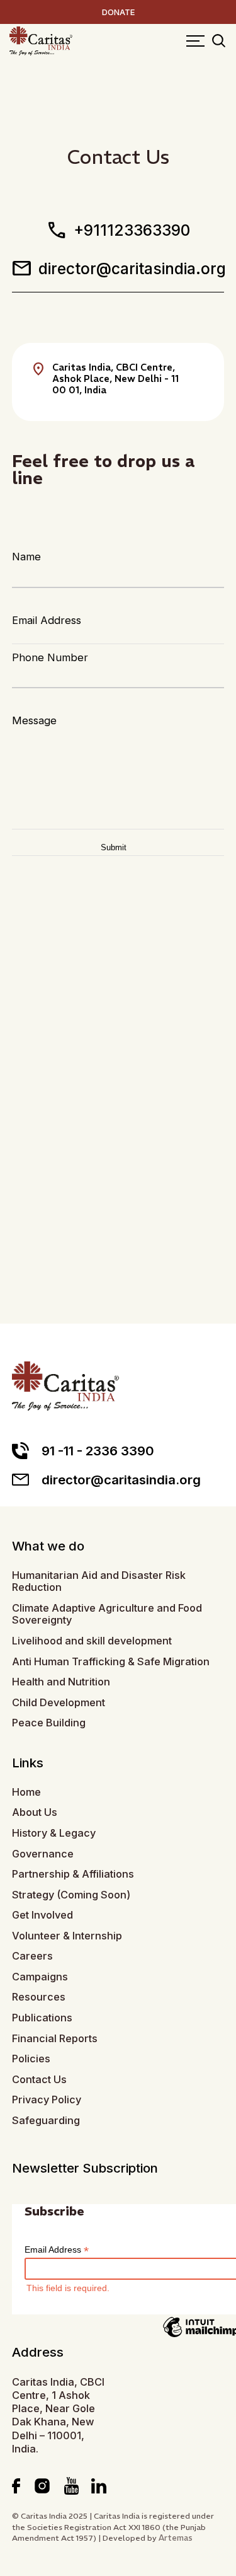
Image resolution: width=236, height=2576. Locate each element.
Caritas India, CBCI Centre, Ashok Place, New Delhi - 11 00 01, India (115, 378)
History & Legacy (54, 1833)
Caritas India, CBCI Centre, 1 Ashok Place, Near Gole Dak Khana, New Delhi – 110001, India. (58, 2415)
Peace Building (49, 1723)
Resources (39, 1997)
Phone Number (50, 657)
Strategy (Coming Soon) (71, 1895)
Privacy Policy (47, 2100)
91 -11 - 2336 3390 (98, 1451)
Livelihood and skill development (92, 1641)
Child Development (59, 1703)
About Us (35, 1812)
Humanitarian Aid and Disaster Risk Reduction (99, 1582)
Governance (43, 1854)
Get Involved (42, 1915)
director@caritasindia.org (118, 269)
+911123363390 (118, 230)
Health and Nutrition (61, 1682)
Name (26, 557)
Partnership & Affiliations (73, 1874)
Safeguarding (46, 2121)
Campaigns (40, 1977)
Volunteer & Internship (67, 1936)
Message (34, 720)
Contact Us (39, 2080)
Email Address (47, 620)
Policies (31, 2059)
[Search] (219, 42)
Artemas (176, 2538)
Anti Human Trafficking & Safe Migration (111, 1662)
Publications (42, 2018)
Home (26, 1792)
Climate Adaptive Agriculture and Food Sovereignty (107, 1614)
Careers (32, 1956)
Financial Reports (55, 2039)
